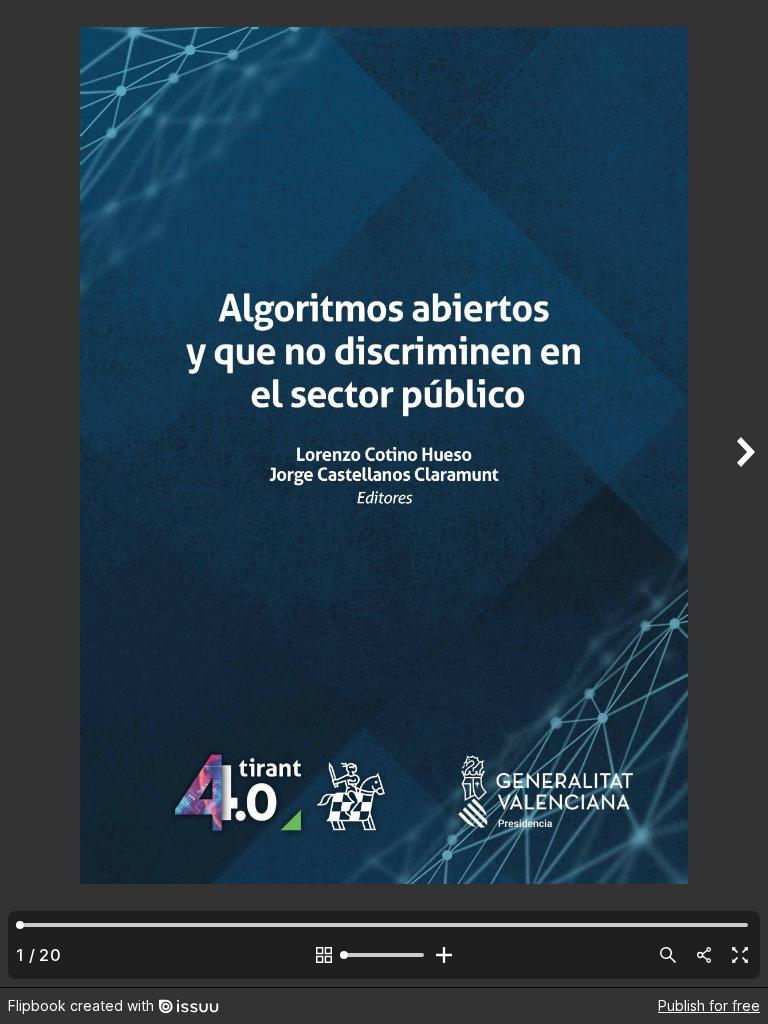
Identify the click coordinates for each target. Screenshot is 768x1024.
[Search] (668, 955)
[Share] (704, 955)
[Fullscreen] (740, 955)
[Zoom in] (444, 955)
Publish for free (709, 1005)
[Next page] (744, 493)
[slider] (384, 955)
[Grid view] (324, 955)
